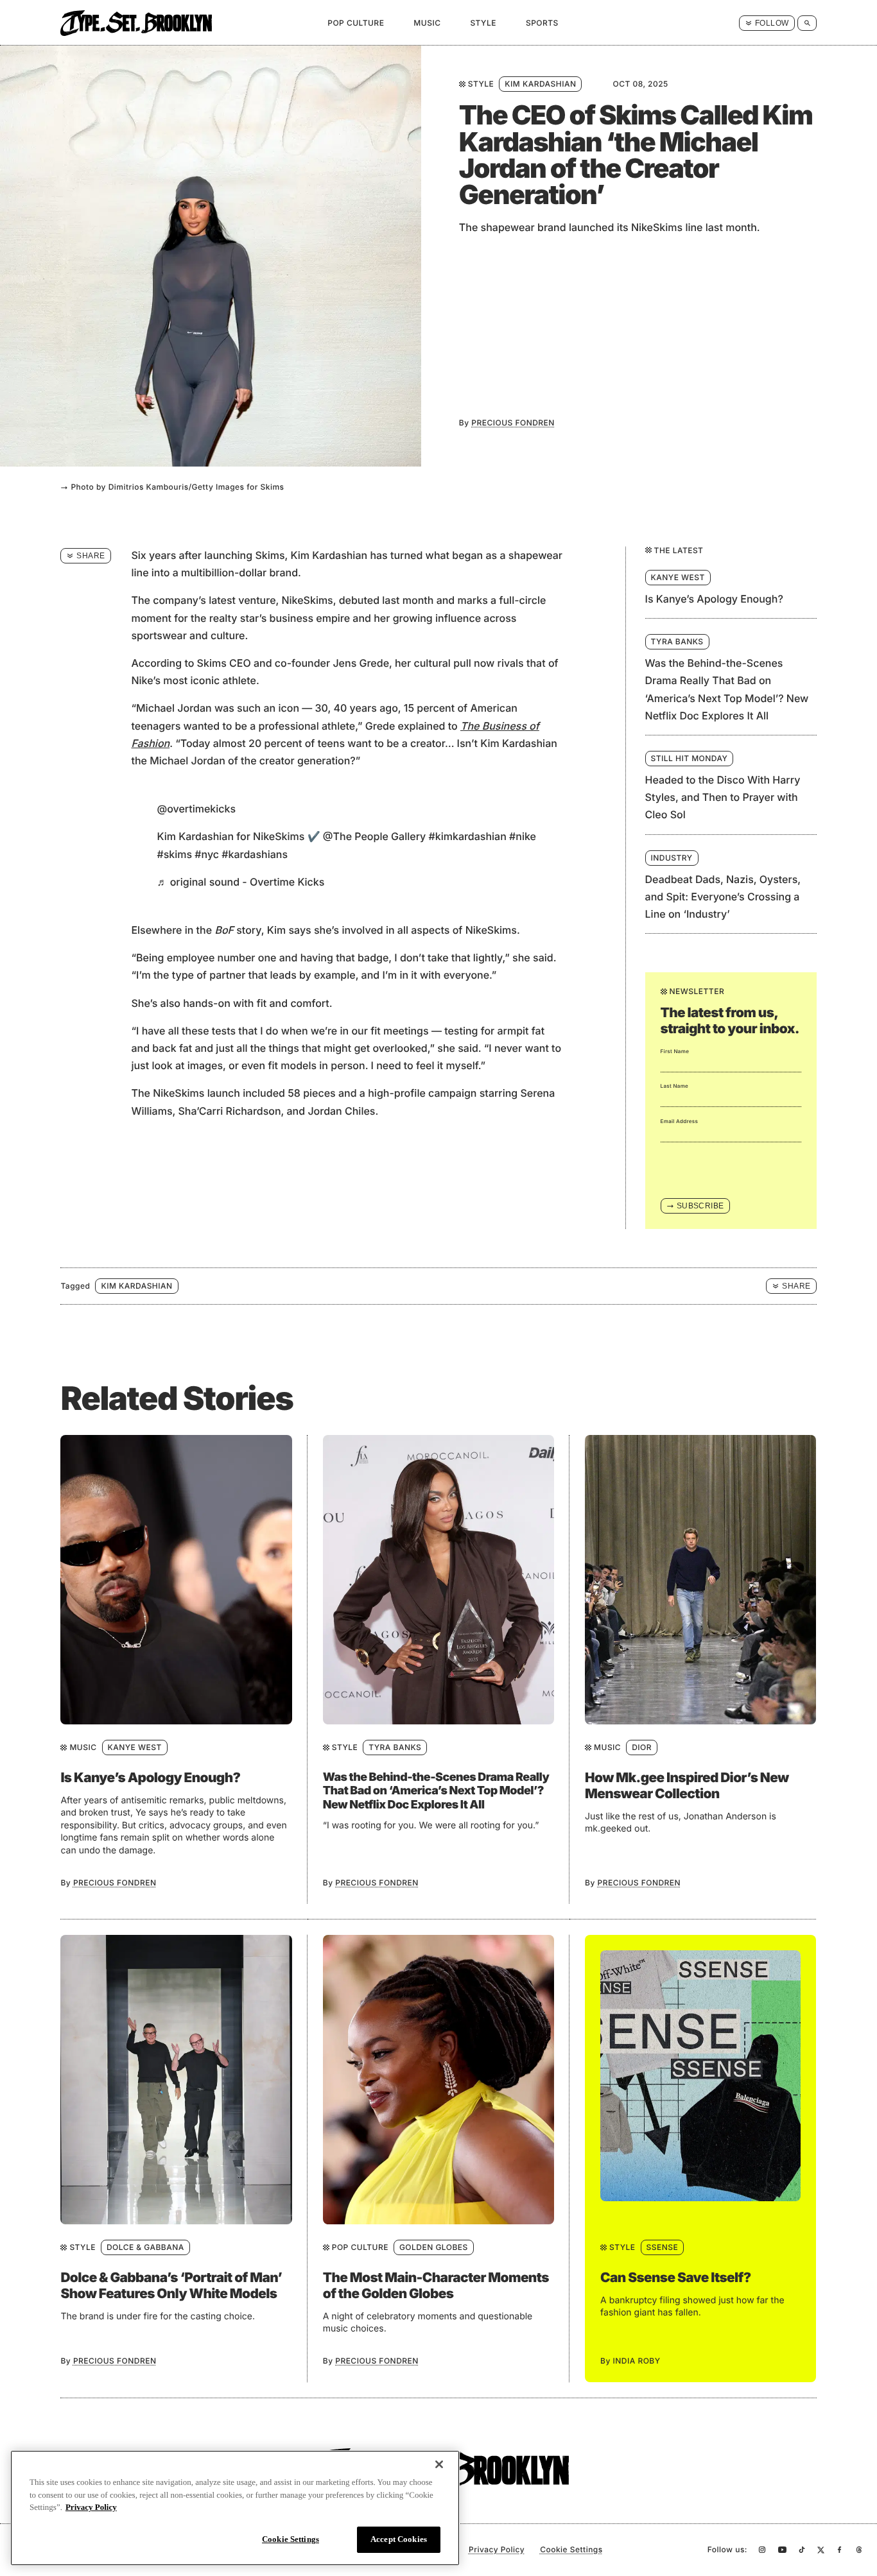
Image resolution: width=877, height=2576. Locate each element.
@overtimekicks (196, 809)
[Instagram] (762, 2550)
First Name (675, 1051)
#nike (523, 836)
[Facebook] (839, 2550)
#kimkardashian (468, 836)
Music (427, 23)
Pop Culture (356, 23)
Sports (542, 23)
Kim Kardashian (540, 84)
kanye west (135, 1747)
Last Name (675, 1086)
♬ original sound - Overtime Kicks (240, 882)
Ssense (663, 2247)
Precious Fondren (513, 423)
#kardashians (255, 854)
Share (91, 556)
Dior (642, 1747)
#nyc (207, 854)
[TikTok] (802, 2550)
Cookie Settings (291, 2538)
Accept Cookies (399, 2539)
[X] (821, 2550)
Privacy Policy (497, 2549)
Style (483, 23)
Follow (772, 23)
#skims (174, 854)
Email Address (680, 1121)
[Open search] (807, 23)
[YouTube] (782, 2550)
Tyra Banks (395, 1747)
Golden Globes (434, 2247)
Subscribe (700, 1206)
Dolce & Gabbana (145, 2247)
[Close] (439, 2464)
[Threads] (859, 2550)
